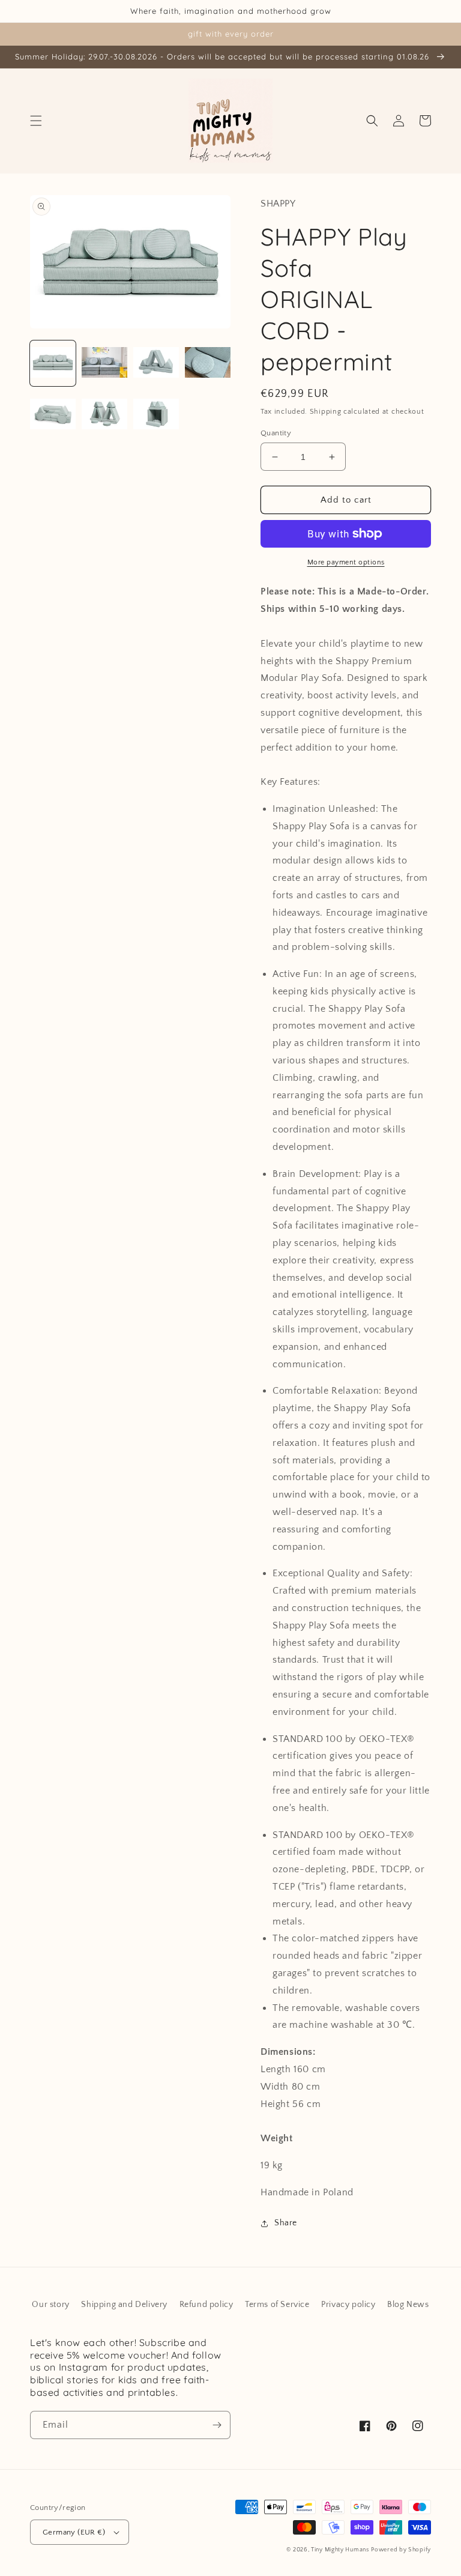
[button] (36, 121)
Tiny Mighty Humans (340, 2550)
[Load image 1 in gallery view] (53, 363)
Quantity (276, 433)
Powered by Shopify (401, 2550)
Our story (50, 2305)
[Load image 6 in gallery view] (104, 415)
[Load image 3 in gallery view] (156, 363)
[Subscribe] (217, 2425)
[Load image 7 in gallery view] (156, 415)
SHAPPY (278, 204)
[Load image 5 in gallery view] (53, 415)
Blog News (408, 2305)
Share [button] (286, 2223)
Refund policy (206, 2305)
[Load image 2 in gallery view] (104, 363)
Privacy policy (348, 2305)
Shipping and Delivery (124, 2305)
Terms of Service (277, 2305)
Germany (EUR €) (74, 2532)
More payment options (346, 562)
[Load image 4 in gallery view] (208, 363)
